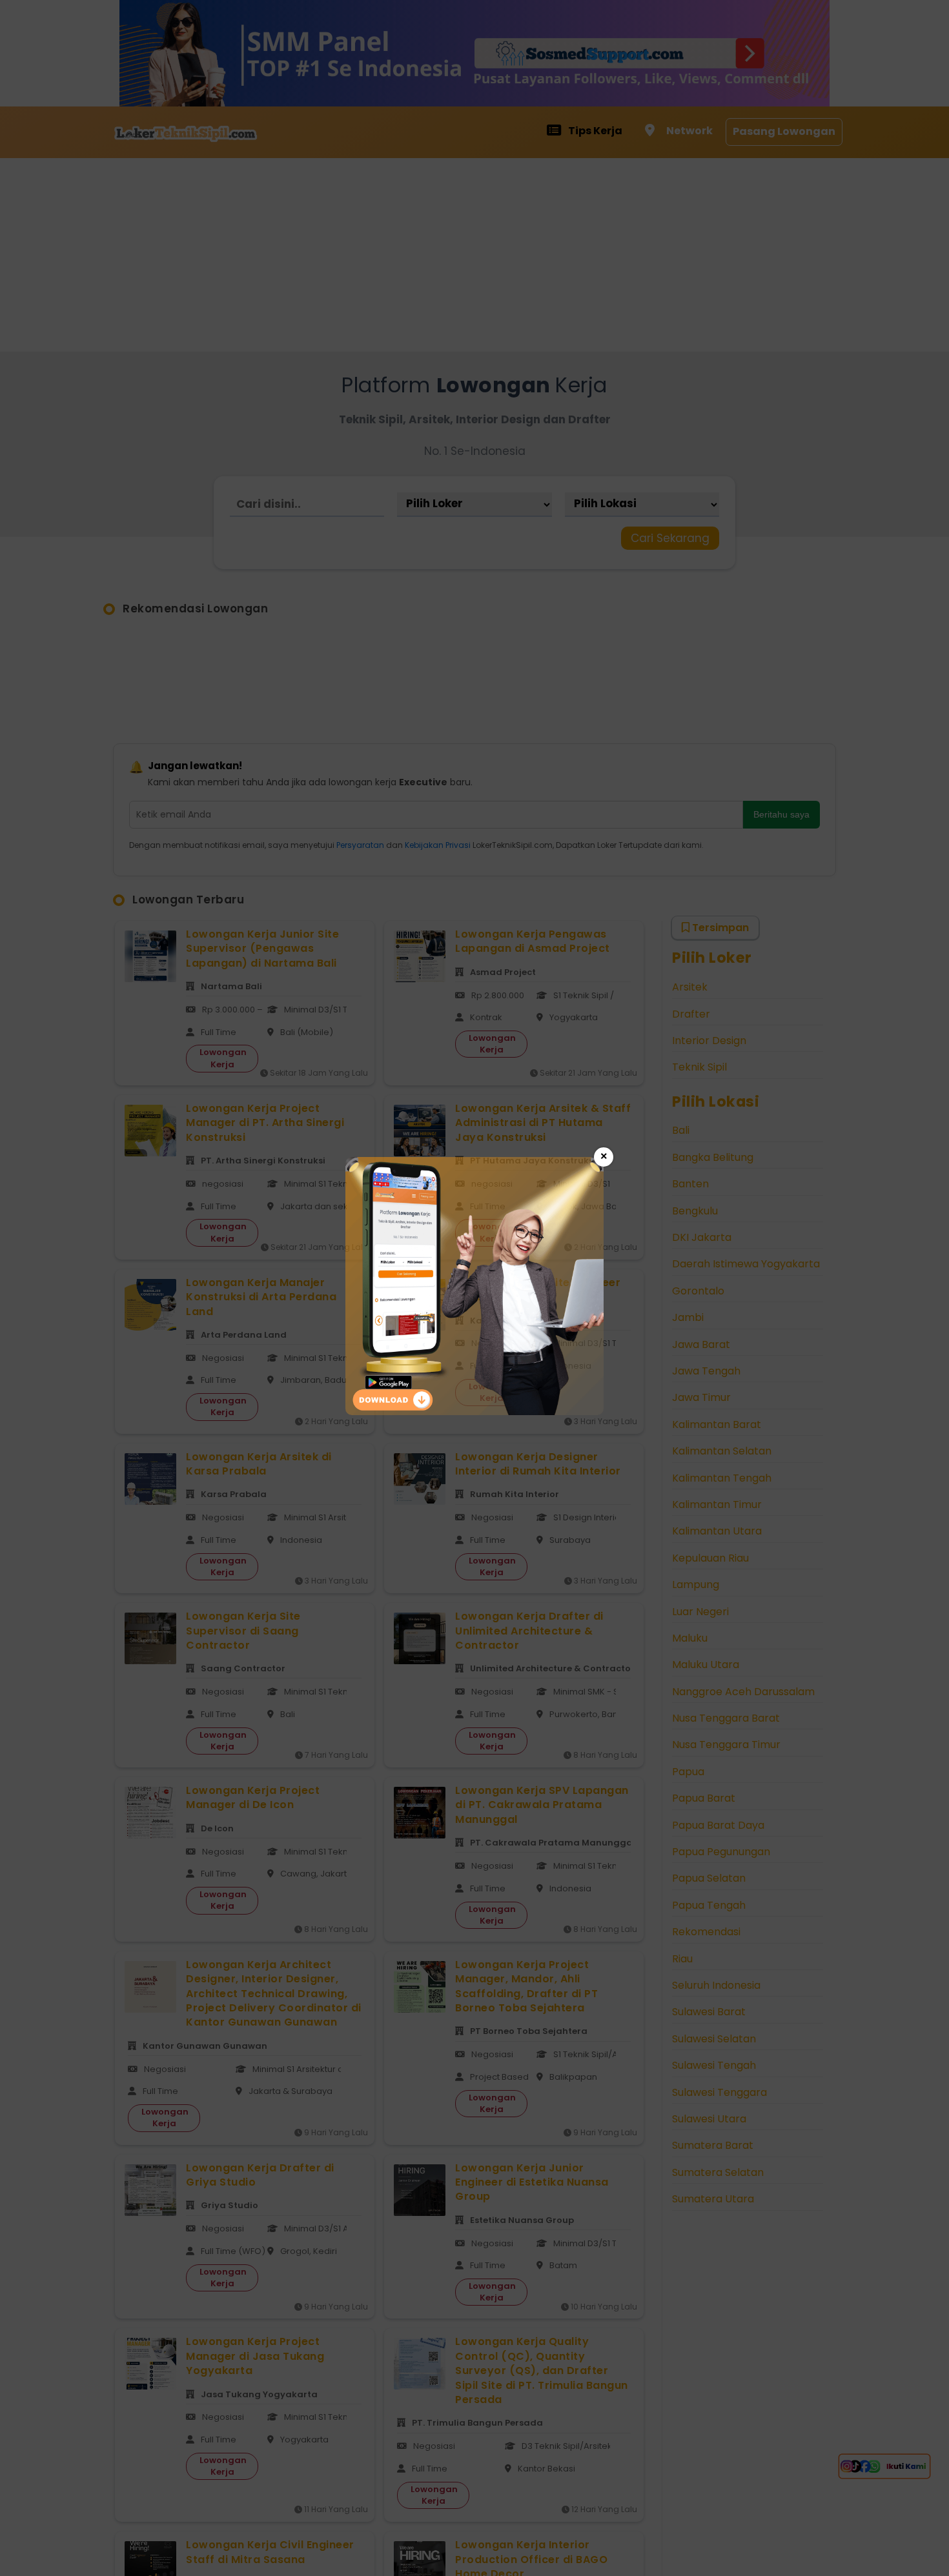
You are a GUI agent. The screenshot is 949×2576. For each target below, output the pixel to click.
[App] (474, 1412)
